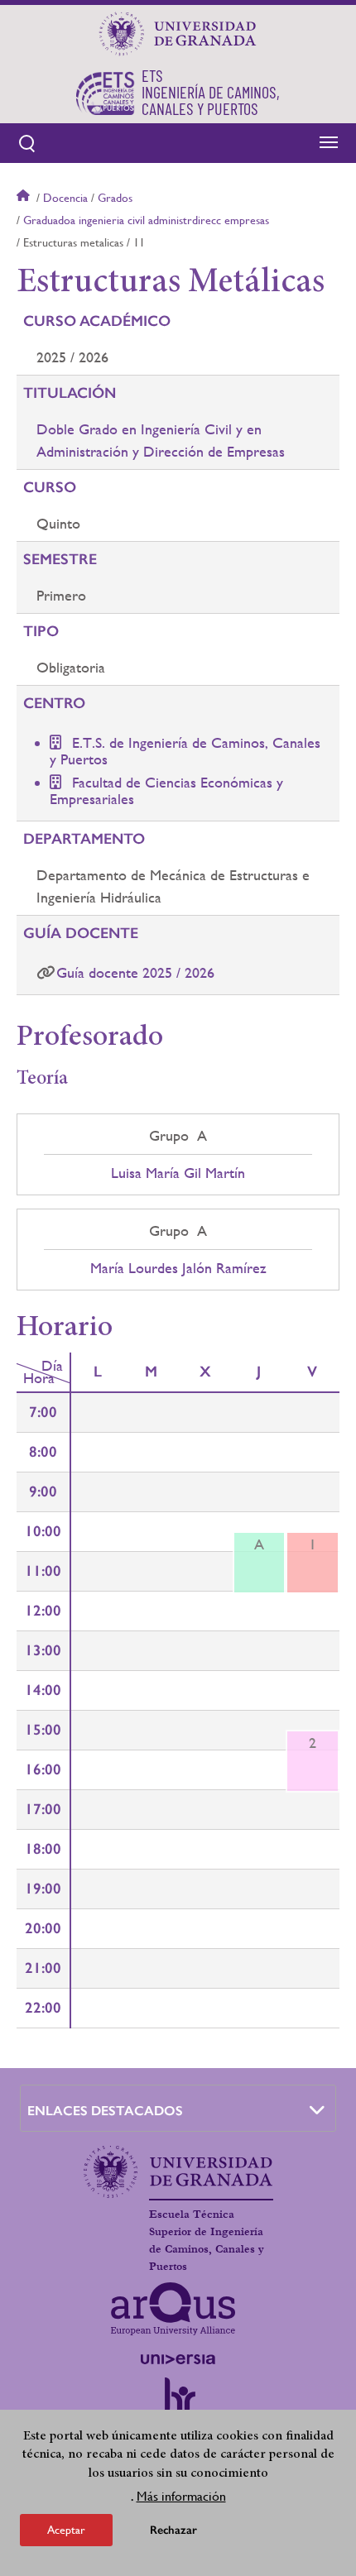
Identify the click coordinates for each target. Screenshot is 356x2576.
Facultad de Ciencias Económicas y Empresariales (166, 790)
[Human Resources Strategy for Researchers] (178, 2403)
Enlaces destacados (105, 2111)
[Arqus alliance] (173, 2309)
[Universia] (178, 2359)
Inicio (25, 198)
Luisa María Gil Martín (178, 1173)
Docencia (65, 198)
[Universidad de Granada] (178, 34)
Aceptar (66, 2530)
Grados (115, 198)
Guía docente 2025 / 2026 (135, 972)
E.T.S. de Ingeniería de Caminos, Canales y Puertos (185, 751)
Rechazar (173, 2530)
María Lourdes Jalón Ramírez (178, 1268)
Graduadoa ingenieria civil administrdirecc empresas (146, 220)
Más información (181, 2496)
